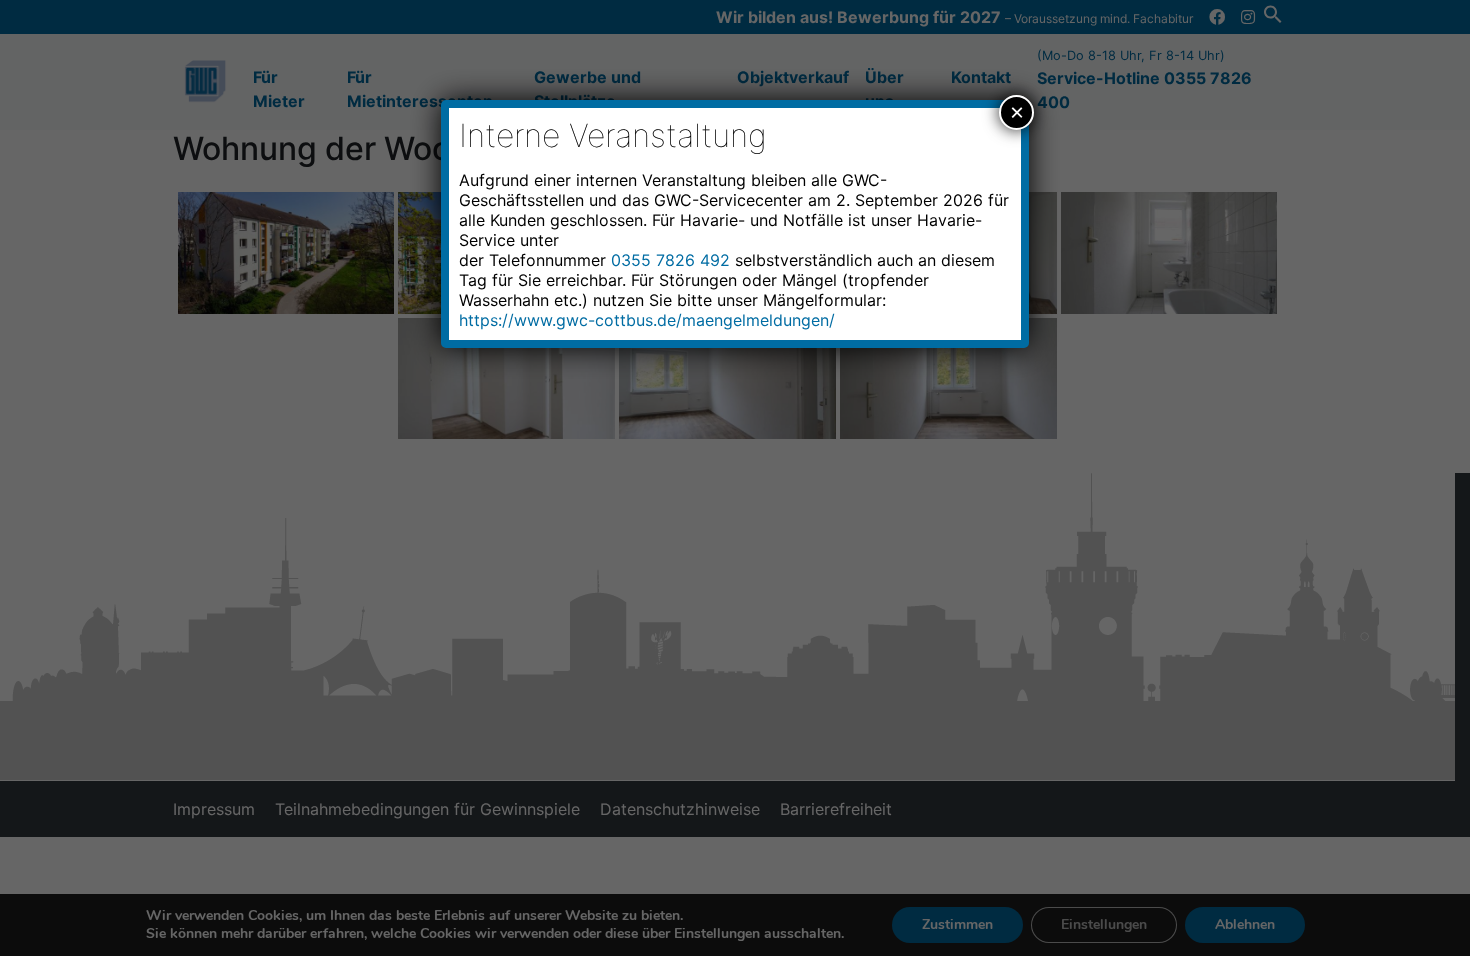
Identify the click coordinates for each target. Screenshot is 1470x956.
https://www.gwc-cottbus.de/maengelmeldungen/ (647, 320)
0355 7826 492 (670, 260)
